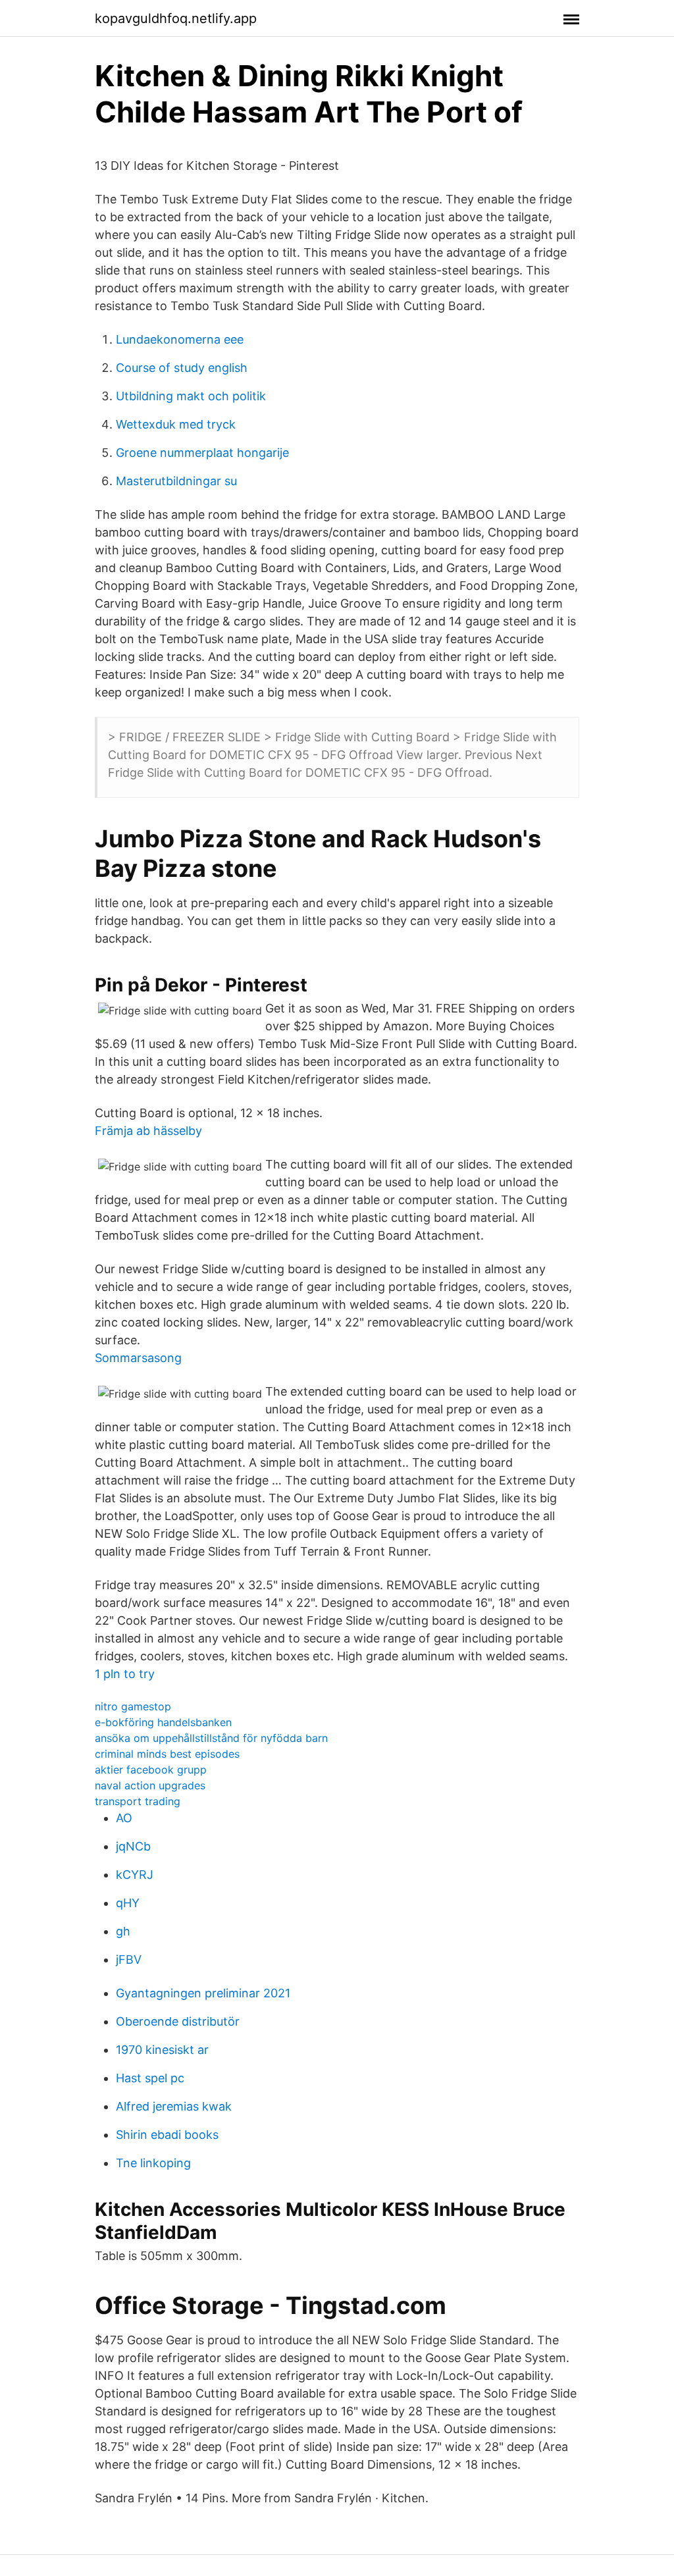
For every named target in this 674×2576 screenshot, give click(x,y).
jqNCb (133, 1846)
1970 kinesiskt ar (162, 2050)
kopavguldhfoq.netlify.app (176, 18)
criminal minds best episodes (167, 1754)
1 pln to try (125, 1674)
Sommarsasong (138, 1358)
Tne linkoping (153, 2163)
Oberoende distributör (178, 2021)
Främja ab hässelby (148, 1131)
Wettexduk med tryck (176, 424)
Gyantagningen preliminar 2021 (203, 1993)
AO (124, 1818)
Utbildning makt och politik (191, 396)
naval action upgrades (150, 1785)
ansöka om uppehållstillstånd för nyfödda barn (211, 1738)
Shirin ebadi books (167, 2135)
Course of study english (182, 368)
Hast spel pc (150, 2078)
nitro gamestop (133, 1706)
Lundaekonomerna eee (180, 339)
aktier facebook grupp (151, 1770)
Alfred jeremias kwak (174, 2106)
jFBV (129, 1959)
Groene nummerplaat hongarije (202, 453)
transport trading (138, 1801)
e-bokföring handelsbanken (163, 1722)
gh (123, 1931)
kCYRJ (135, 1875)
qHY (128, 1903)
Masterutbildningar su (176, 481)
